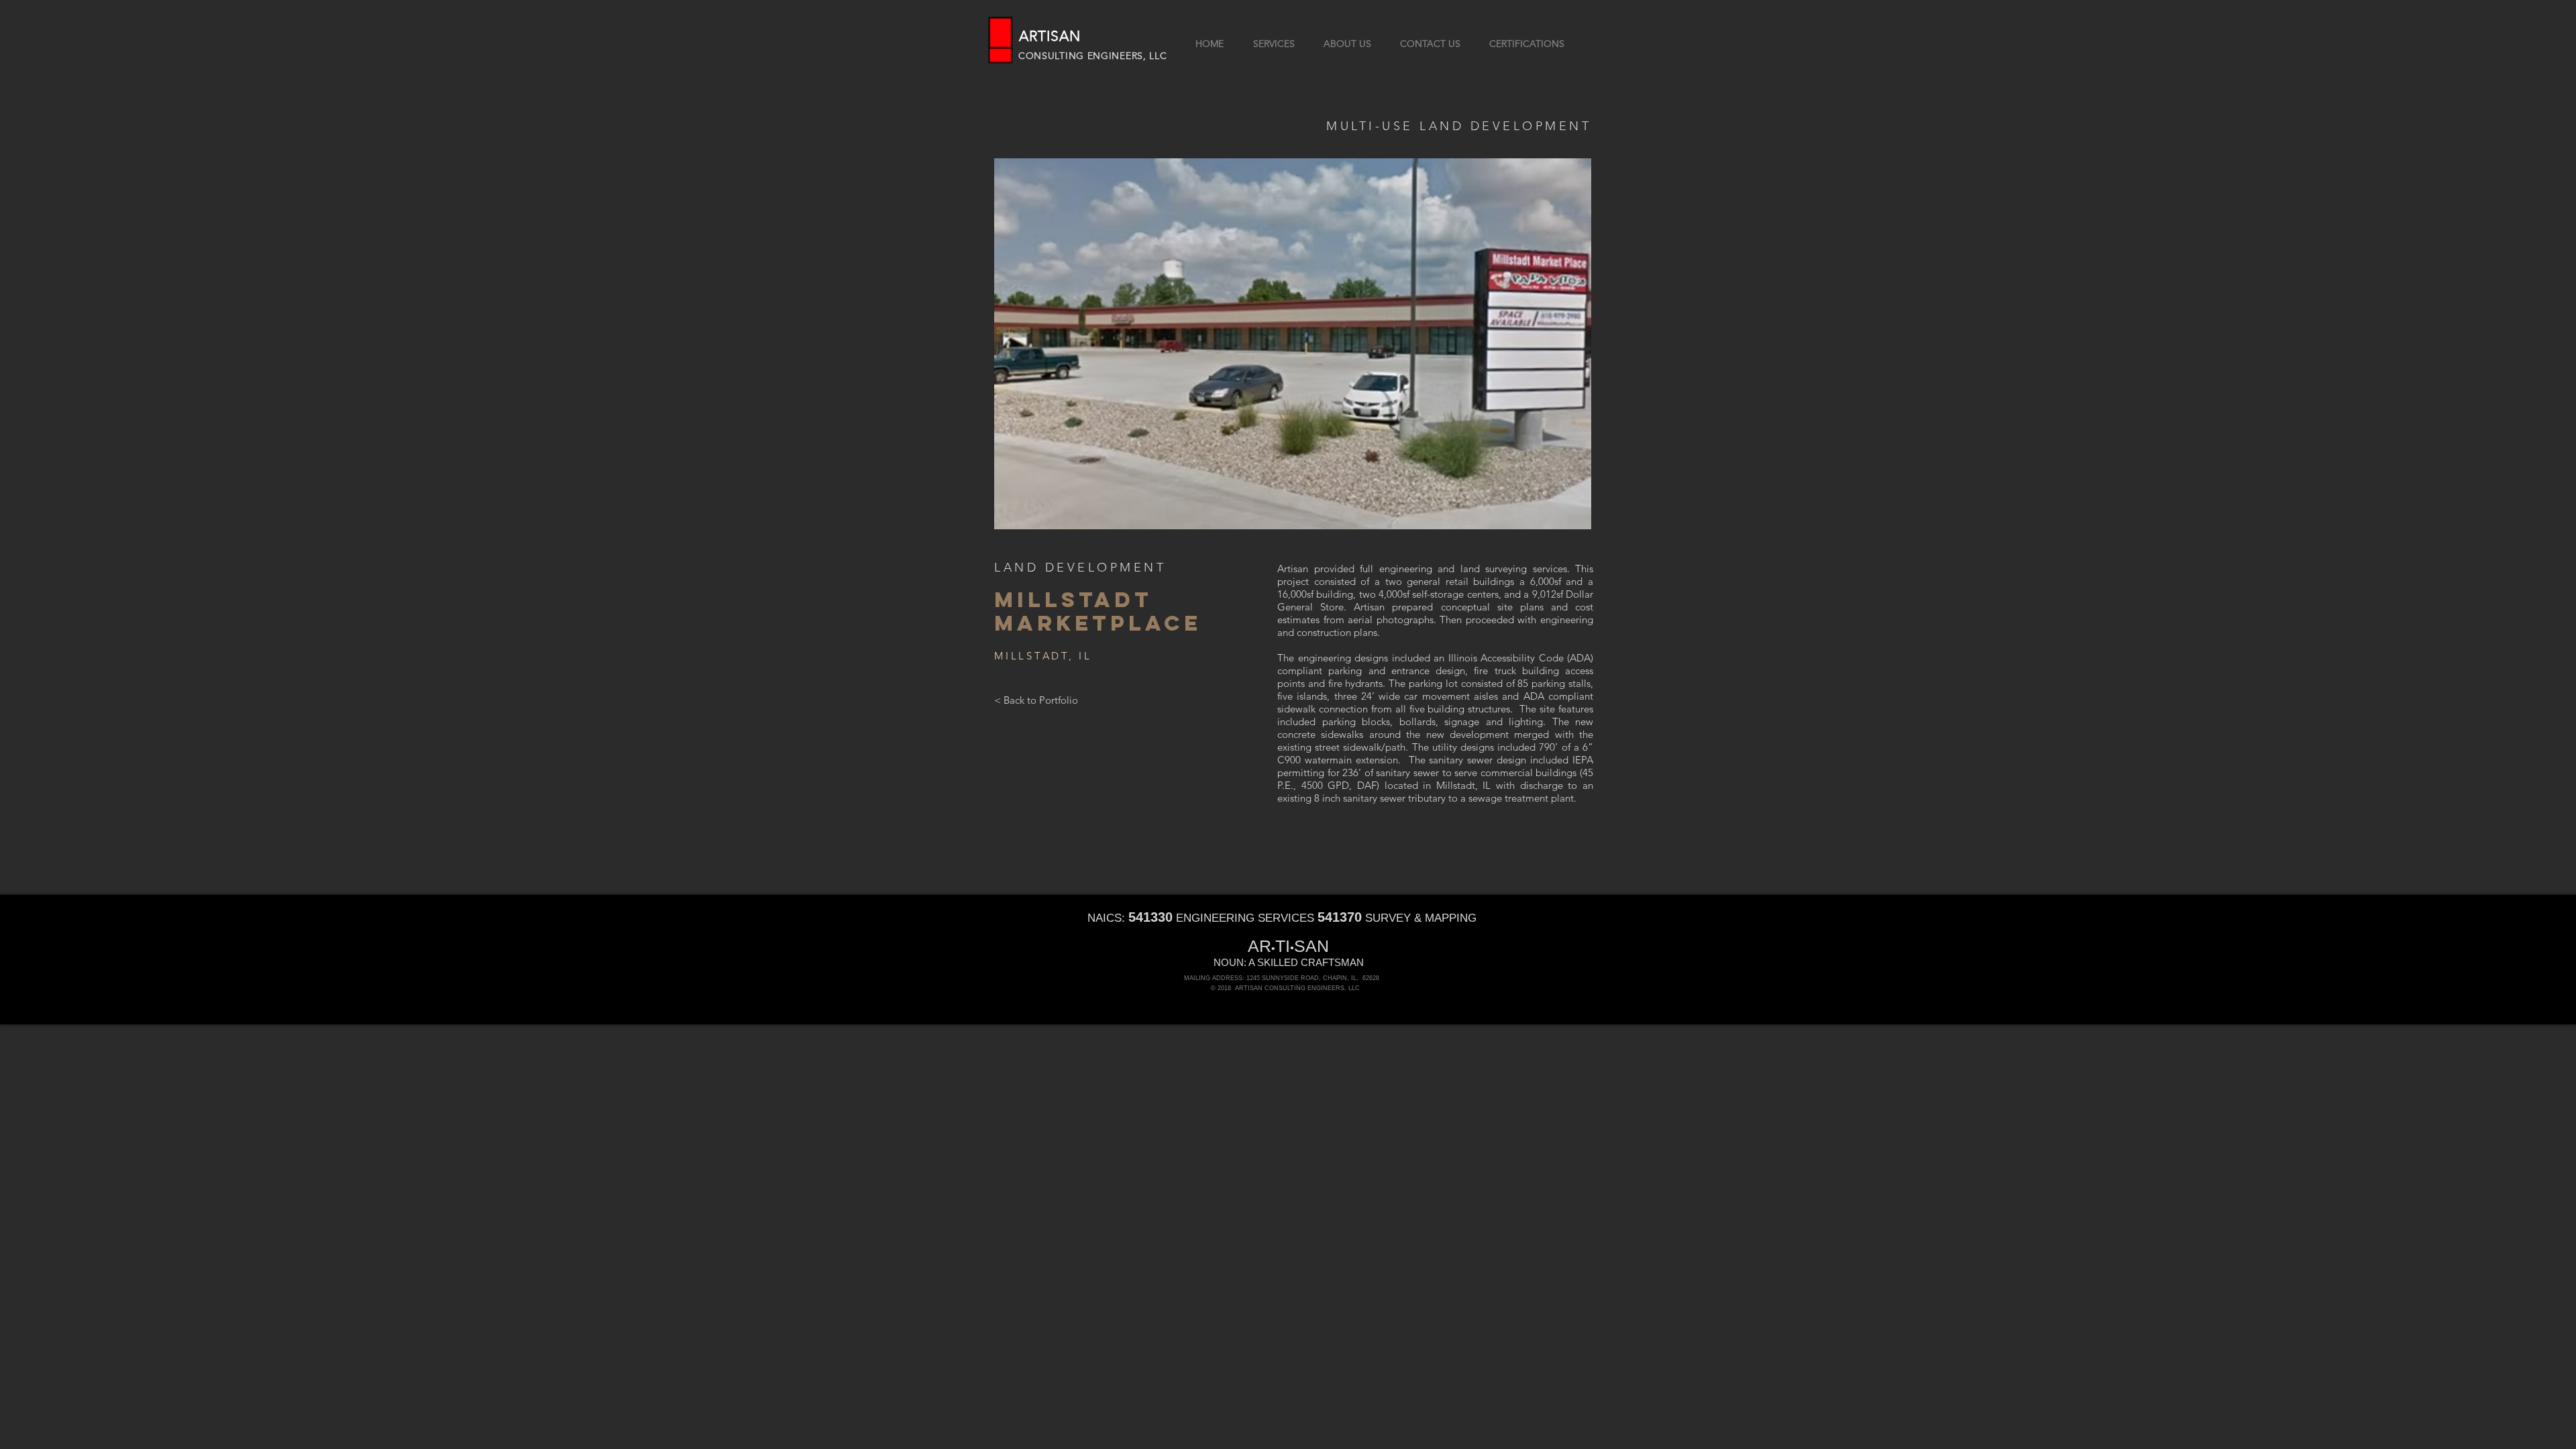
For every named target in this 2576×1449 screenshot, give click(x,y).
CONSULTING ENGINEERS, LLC (1093, 56)
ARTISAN (1050, 36)
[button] (1293, 344)
